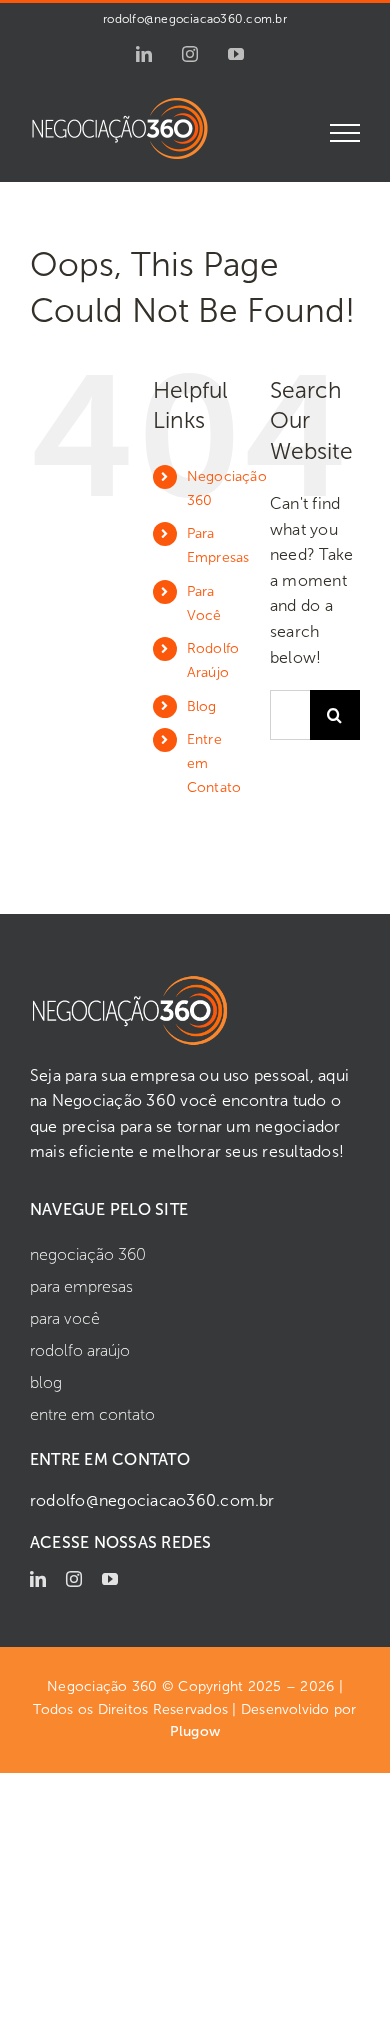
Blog (202, 706)
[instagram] (74, 1579)
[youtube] (110, 1579)
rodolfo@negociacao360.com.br (195, 19)
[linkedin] (38, 1579)
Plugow (195, 1731)
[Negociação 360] (130, 981)
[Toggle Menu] (345, 133)
